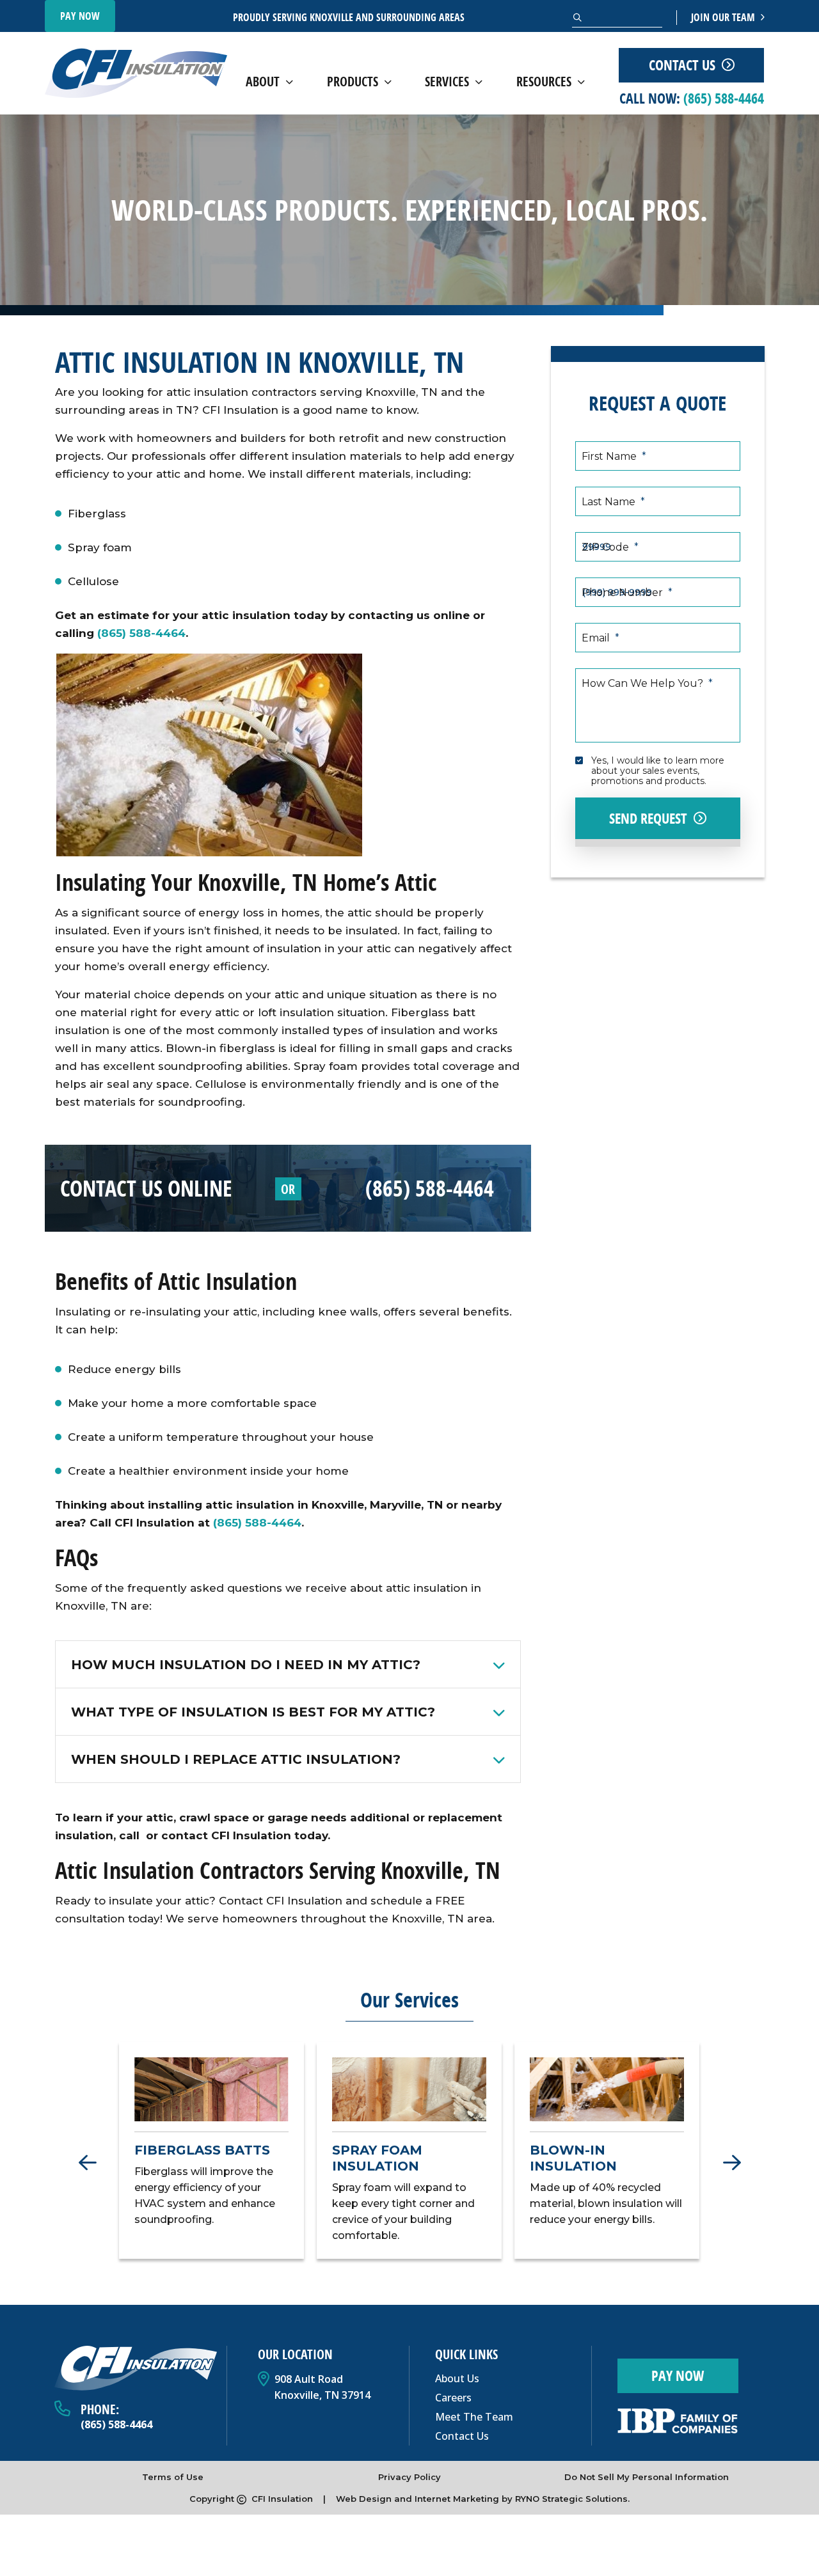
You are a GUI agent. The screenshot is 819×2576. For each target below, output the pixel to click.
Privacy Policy (409, 2477)
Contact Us (462, 2436)
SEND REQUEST (648, 819)
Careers (453, 2398)
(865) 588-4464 (141, 633)
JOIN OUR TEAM (724, 17)
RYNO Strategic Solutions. (572, 2499)
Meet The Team (474, 2417)
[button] (87, 2166)
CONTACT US (682, 65)
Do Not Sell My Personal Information (647, 2477)
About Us (457, 2378)
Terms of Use (173, 2477)
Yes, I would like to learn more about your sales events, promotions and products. (659, 770)
